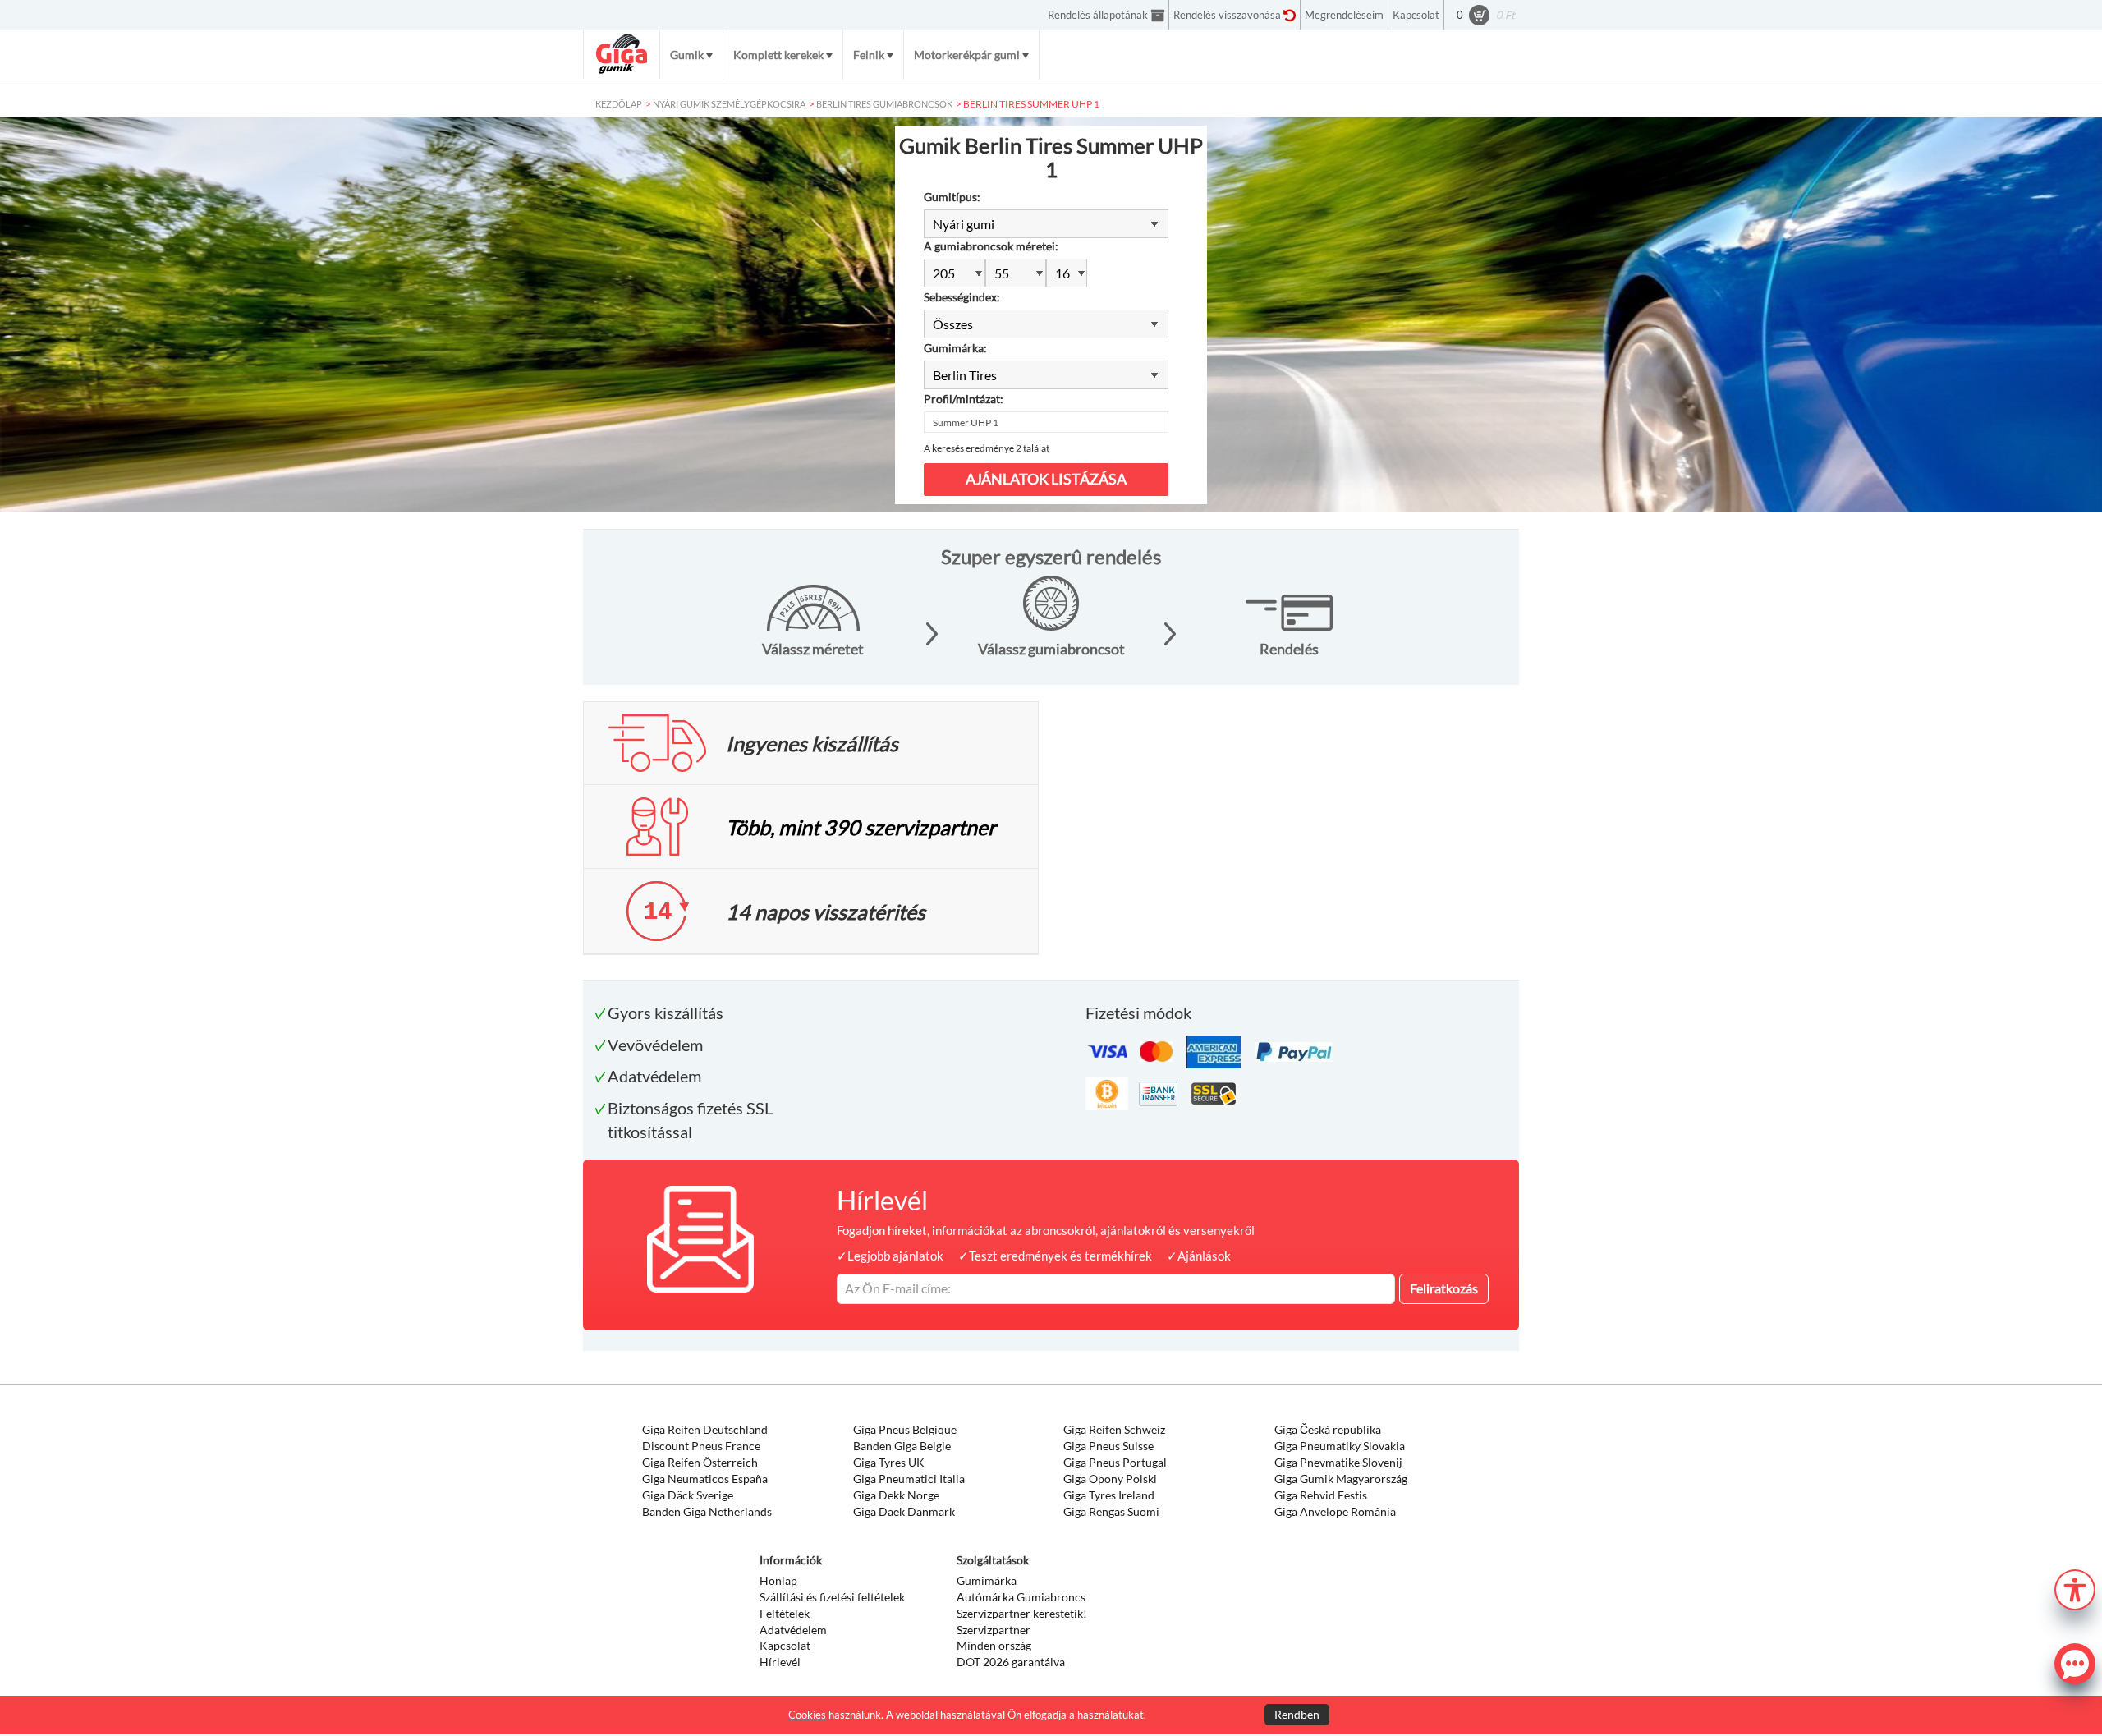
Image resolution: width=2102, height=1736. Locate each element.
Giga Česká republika (1328, 1429)
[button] (2075, 1588)
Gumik (687, 55)
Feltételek (785, 1613)
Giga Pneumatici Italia (909, 1479)
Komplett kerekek (778, 55)
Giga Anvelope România (1335, 1511)
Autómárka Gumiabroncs (1021, 1597)
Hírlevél (780, 1662)
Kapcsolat (785, 1645)
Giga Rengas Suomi (1111, 1511)
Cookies (807, 1715)
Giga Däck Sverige (688, 1495)
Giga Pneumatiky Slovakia (1340, 1446)
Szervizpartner (994, 1630)
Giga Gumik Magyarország (1341, 1479)
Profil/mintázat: (964, 399)
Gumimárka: (955, 348)
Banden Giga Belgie (902, 1446)
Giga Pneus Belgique (905, 1429)
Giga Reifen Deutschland (705, 1429)
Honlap (778, 1580)
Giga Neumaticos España (705, 1479)
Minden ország (994, 1645)
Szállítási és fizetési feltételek (832, 1597)
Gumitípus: (952, 197)
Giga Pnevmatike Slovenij (1338, 1462)
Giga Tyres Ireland (1109, 1495)
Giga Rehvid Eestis (1321, 1495)
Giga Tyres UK (889, 1462)
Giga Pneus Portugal (1115, 1462)
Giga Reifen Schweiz (1114, 1429)
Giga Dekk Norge (896, 1495)
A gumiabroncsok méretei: (991, 246)
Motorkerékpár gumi (967, 55)
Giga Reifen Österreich (700, 1462)
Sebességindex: (962, 297)
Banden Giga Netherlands (707, 1511)
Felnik (869, 55)
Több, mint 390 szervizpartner (861, 827)
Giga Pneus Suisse (1108, 1446)
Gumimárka (987, 1580)
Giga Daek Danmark (904, 1511)
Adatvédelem (793, 1630)
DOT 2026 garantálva (1011, 1662)
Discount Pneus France (701, 1446)
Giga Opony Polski (1110, 1479)
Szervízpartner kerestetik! (1022, 1613)
